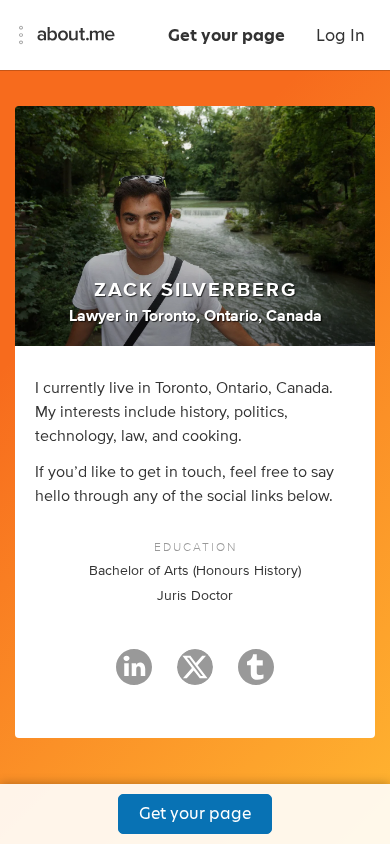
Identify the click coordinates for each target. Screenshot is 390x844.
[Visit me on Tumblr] (256, 676)
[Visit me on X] (195, 676)
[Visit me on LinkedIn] (134, 676)
